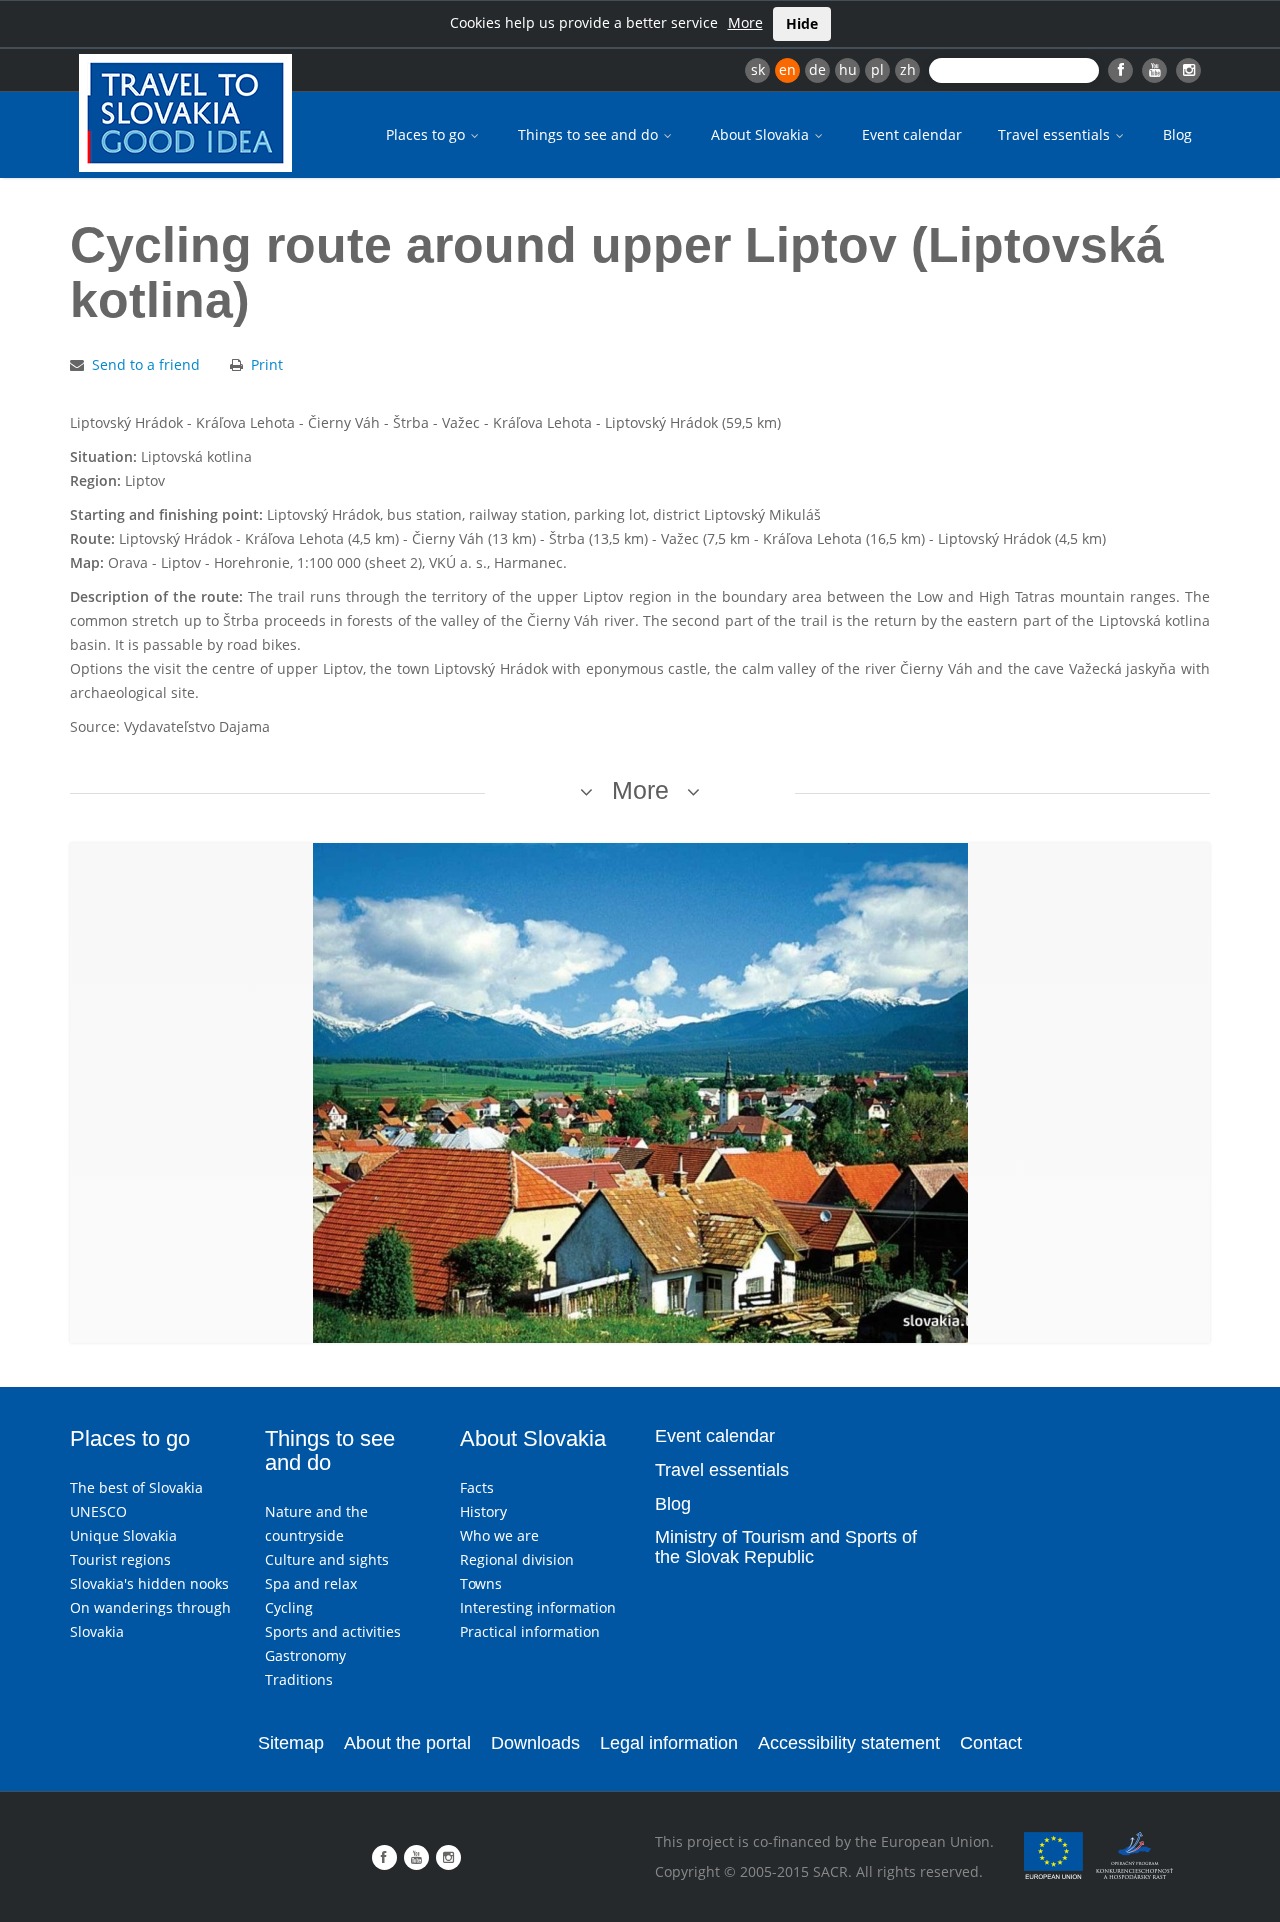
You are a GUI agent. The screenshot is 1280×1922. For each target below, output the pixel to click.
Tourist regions (120, 1559)
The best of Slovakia (136, 1487)
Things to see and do (590, 134)
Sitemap (291, 1743)
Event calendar (912, 134)
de (817, 69)
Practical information (530, 1631)
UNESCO (98, 1511)
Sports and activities (333, 1631)
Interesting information (538, 1607)
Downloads (535, 1743)
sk (758, 69)
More (745, 22)
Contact (991, 1743)
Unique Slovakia (123, 1535)
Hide (802, 23)
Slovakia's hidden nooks (149, 1583)
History (483, 1511)
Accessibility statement (849, 1743)
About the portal (407, 1743)
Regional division (517, 1559)
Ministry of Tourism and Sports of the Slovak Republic (786, 1547)
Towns (481, 1583)
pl (877, 69)
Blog (1177, 134)
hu (848, 69)
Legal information (669, 1743)
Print (267, 364)
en (787, 69)
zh (908, 69)
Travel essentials (1056, 134)
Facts (477, 1487)
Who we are (499, 1535)
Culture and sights (327, 1559)
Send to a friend (146, 364)
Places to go (427, 134)
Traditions (299, 1679)
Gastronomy (305, 1655)
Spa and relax (311, 1583)
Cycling (289, 1607)
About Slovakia (762, 134)
